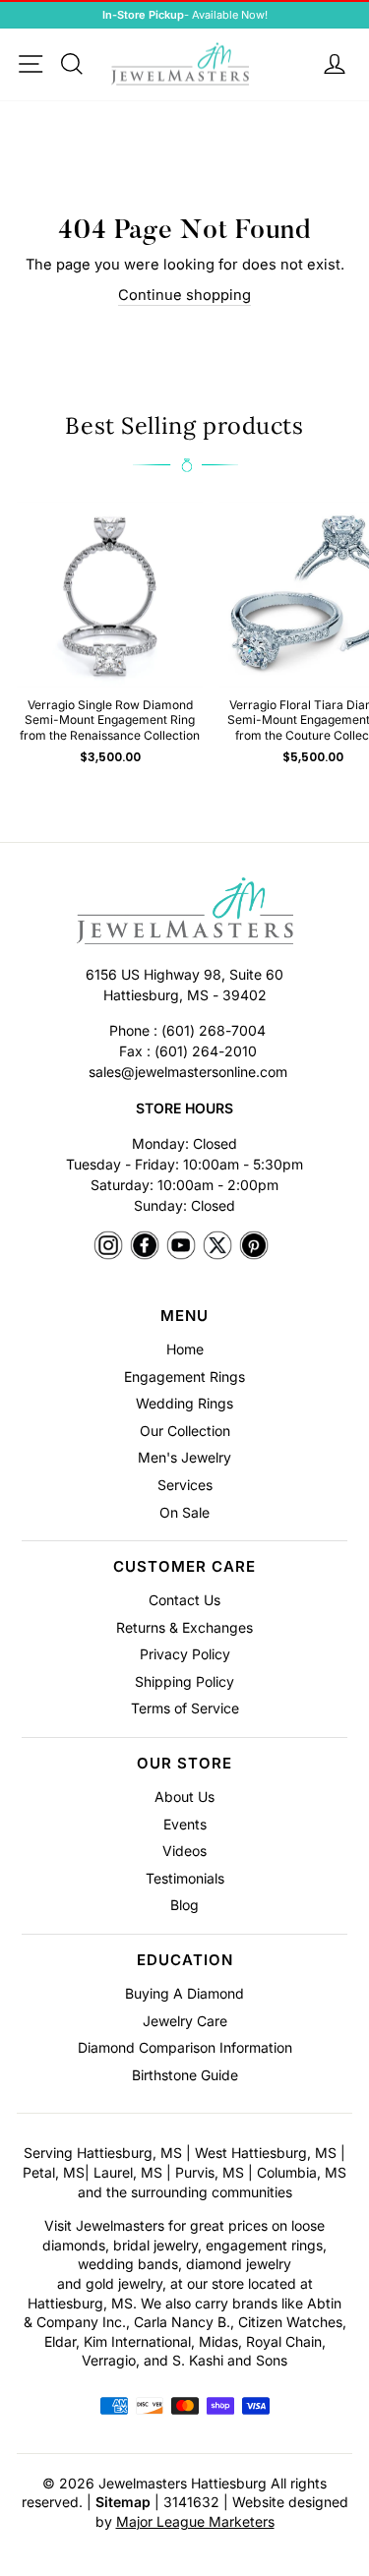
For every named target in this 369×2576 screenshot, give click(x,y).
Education (185, 1960)
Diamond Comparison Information (185, 2047)
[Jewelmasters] (184, 914)
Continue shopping (184, 295)
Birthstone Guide (185, 2075)
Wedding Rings (184, 1403)
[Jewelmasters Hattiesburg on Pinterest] (254, 1247)
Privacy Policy (185, 1654)
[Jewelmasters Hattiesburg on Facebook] (145, 1247)
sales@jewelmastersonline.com (188, 1072)
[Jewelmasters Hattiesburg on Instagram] (108, 1247)
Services (185, 1485)
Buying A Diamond (184, 1993)
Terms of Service (185, 1708)
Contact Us (184, 1600)
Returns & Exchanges (184, 1627)
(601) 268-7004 (214, 1030)
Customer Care (184, 1566)
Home (185, 1349)
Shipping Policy (184, 1681)
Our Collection (185, 1431)
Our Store (184, 1763)
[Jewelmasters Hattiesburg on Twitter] (217, 1247)
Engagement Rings (184, 1377)
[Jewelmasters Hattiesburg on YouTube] (181, 1247)
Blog (184, 1905)
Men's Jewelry (184, 1457)
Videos (184, 1851)
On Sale (184, 1512)
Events (185, 1824)
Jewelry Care (185, 2021)
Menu (184, 1316)
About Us (184, 1797)
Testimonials (185, 1878)
